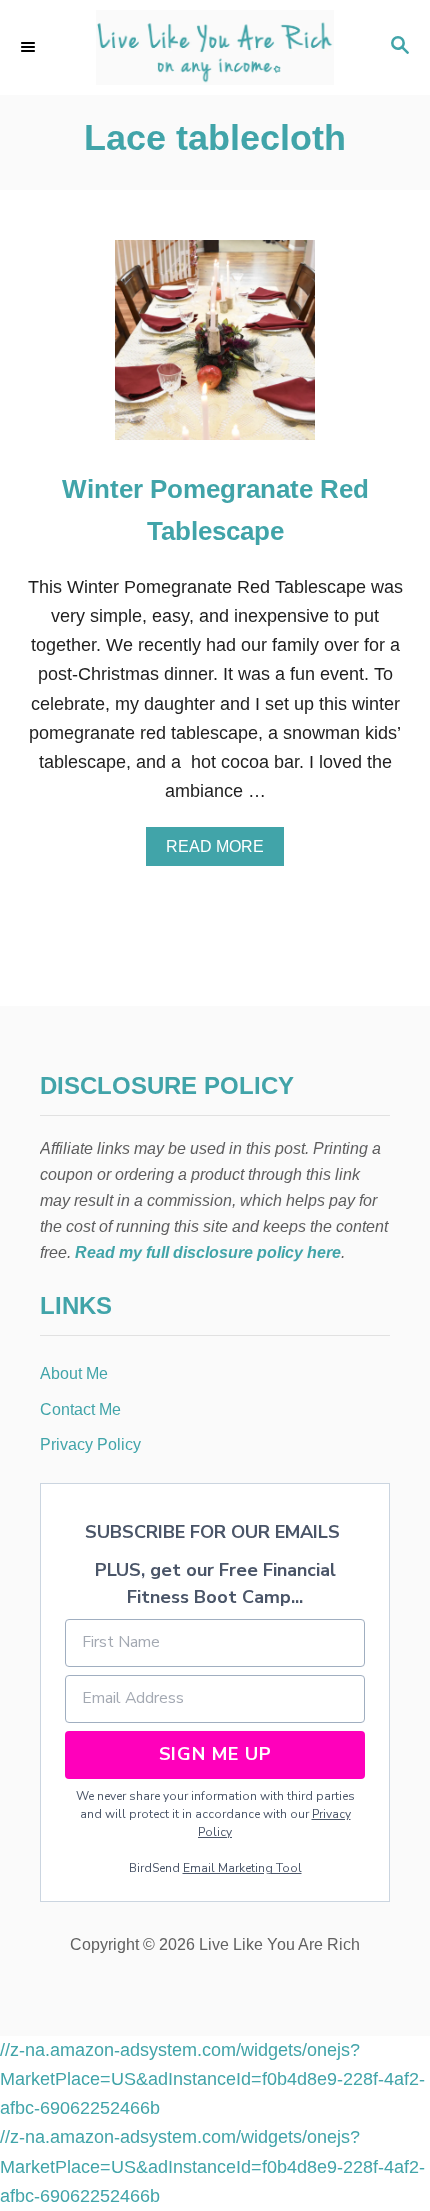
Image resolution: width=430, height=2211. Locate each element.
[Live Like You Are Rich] (215, 47)
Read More (222, 852)
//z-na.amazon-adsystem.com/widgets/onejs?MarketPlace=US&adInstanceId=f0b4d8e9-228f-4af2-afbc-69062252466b (212, 2079)
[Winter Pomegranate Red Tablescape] (215, 349)
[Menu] (30, 47)
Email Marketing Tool (242, 1868)
